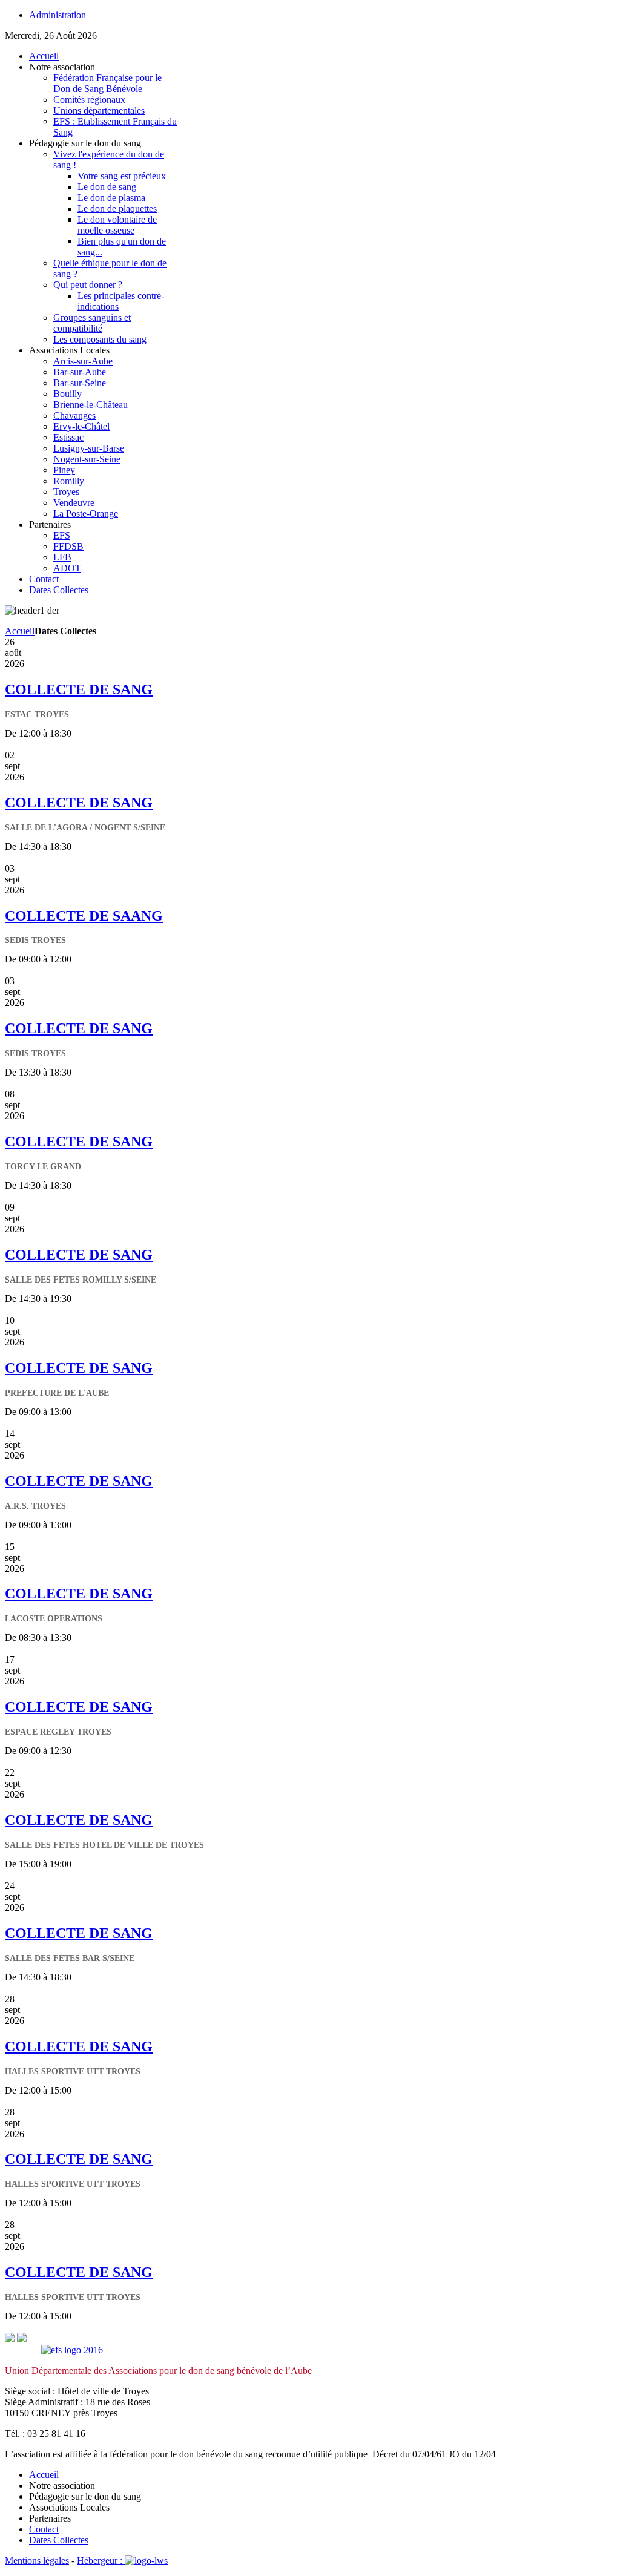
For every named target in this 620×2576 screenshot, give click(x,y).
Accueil (20, 631)
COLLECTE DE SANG (79, 689)
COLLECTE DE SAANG (84, 916)
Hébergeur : (101, 2561)
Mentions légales (37, 2561)
